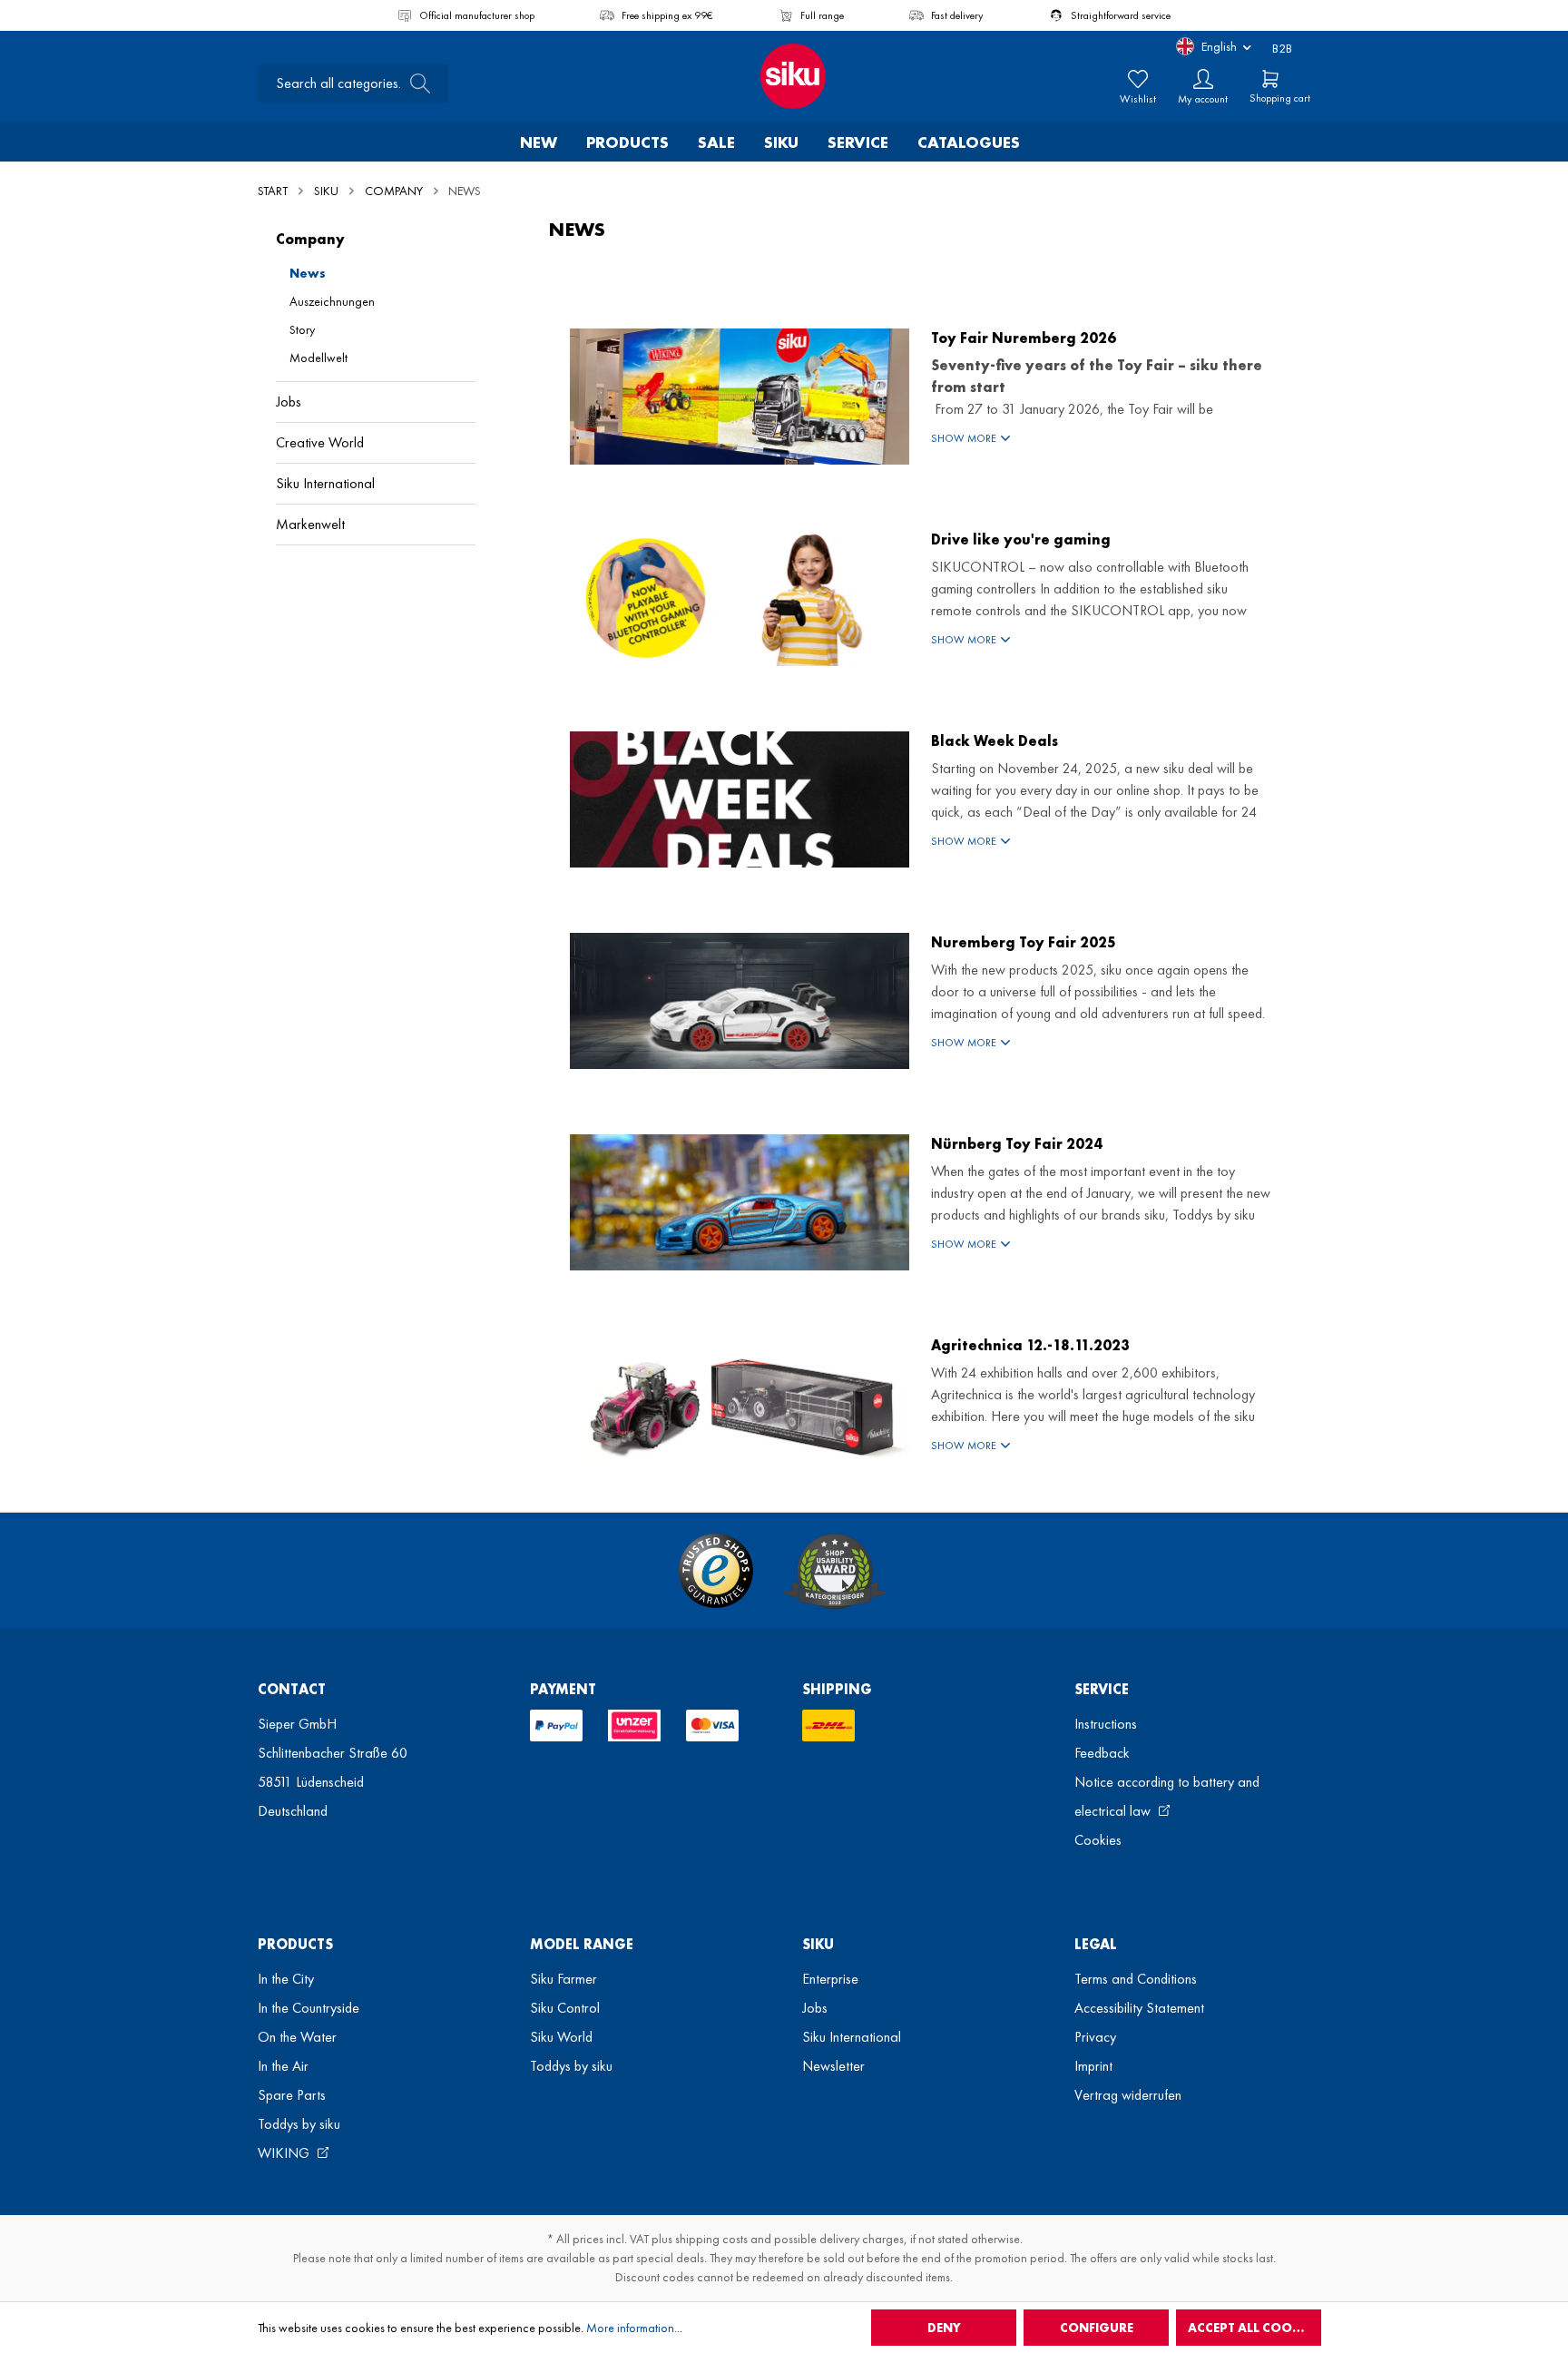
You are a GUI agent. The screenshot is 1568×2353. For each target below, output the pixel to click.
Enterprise (830, 1979)
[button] (1101, 438)
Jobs (289, 402)
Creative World (320, 442)
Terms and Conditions (1136, 1979)
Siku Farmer (563, 1979)
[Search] (415, 83)
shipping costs (711, 2239)
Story (302, 329)
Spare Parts (292, 2095)
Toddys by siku (299, 2124)
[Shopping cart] (1270, 79)
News (308, 273)
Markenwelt (310, 524)
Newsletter (833, 2066)
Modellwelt (318, 358)
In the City (286, 1979)
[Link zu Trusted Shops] (716, 1571)
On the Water (297, 2037)
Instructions (1106, 1724)
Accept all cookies (1253, 2328)
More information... (634, 2328)
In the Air (283, 2066)
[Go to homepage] (784, 76)
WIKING (285, 2153)
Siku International (325, 483)
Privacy (1095, 2037)
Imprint (1093, 2066)
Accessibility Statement (1139, 2008)
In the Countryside (309, 2008)
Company (310, 239)
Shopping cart (1280, 98)
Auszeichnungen (332, 301)
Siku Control (565, 2008)
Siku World (561, 2037)
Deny (944, 2328)
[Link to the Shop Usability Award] (835, 1571)
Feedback (1102, 1753)
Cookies (1098, 1840)
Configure (1097, 2328)
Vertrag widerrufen (1128, 2095)
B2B (1282, 48)
